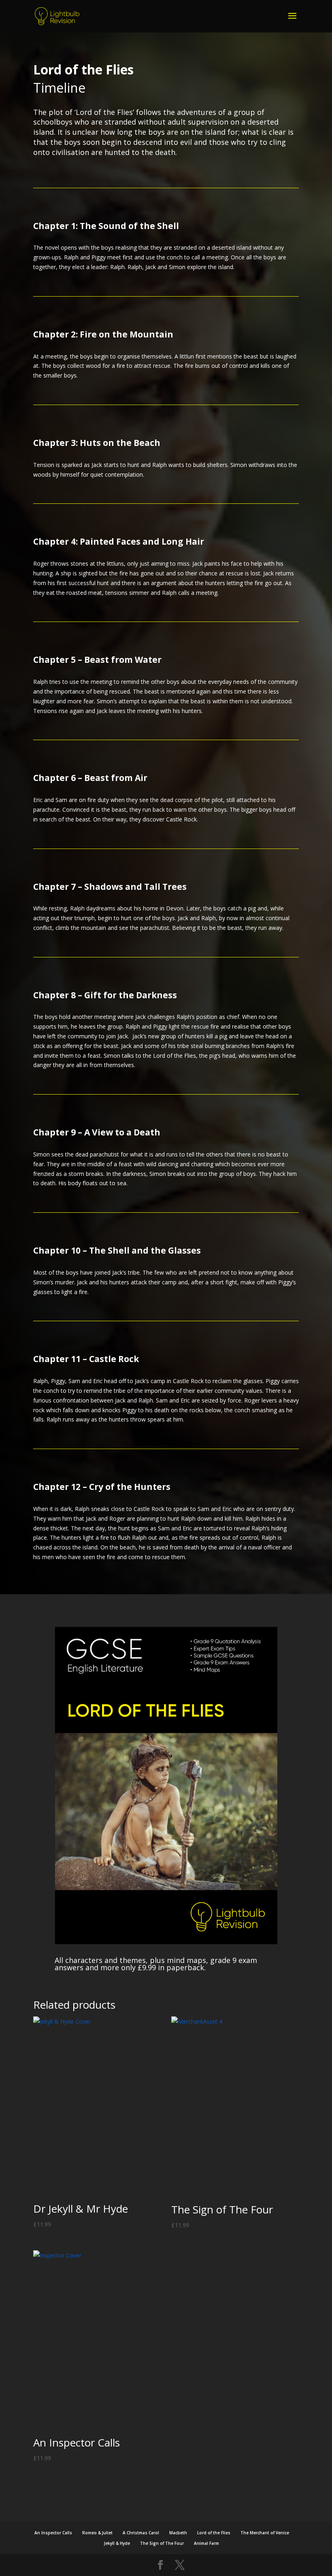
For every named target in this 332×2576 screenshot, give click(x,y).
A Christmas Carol (141, 2533)
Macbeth (178, 2533)
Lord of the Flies (214, 2533)
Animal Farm (206, 2543)
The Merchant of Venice (265, 2533)
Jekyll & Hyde (117, 2543)
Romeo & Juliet (97, 2533)
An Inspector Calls (53, 2533)
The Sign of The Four (162, 2543)
